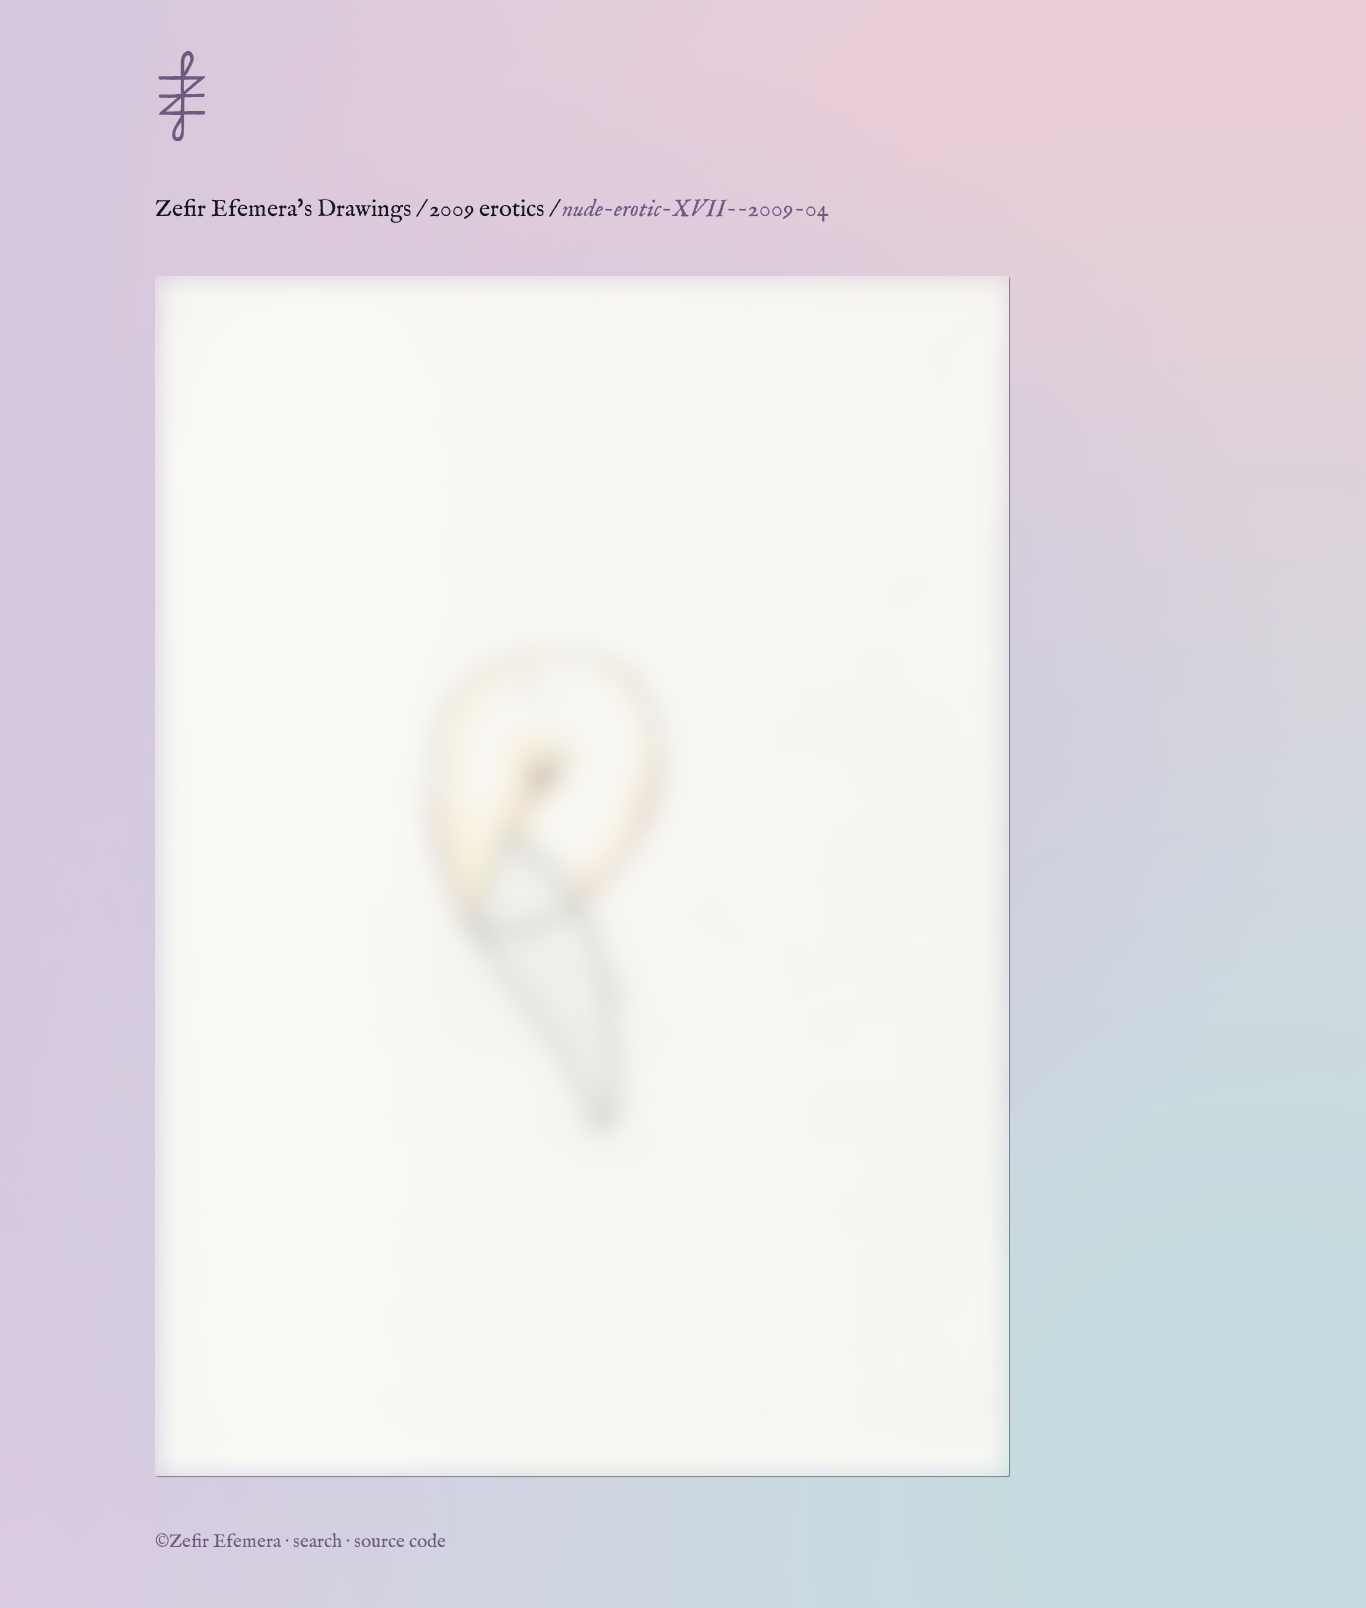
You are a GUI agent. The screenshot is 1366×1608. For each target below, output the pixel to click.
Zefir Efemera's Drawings (283, 209)
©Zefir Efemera (218, 1542)
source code (400, 1542)
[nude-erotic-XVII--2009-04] (582, 876)
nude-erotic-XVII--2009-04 (695, 209)
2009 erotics (486, 209)
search (317, 1542)
